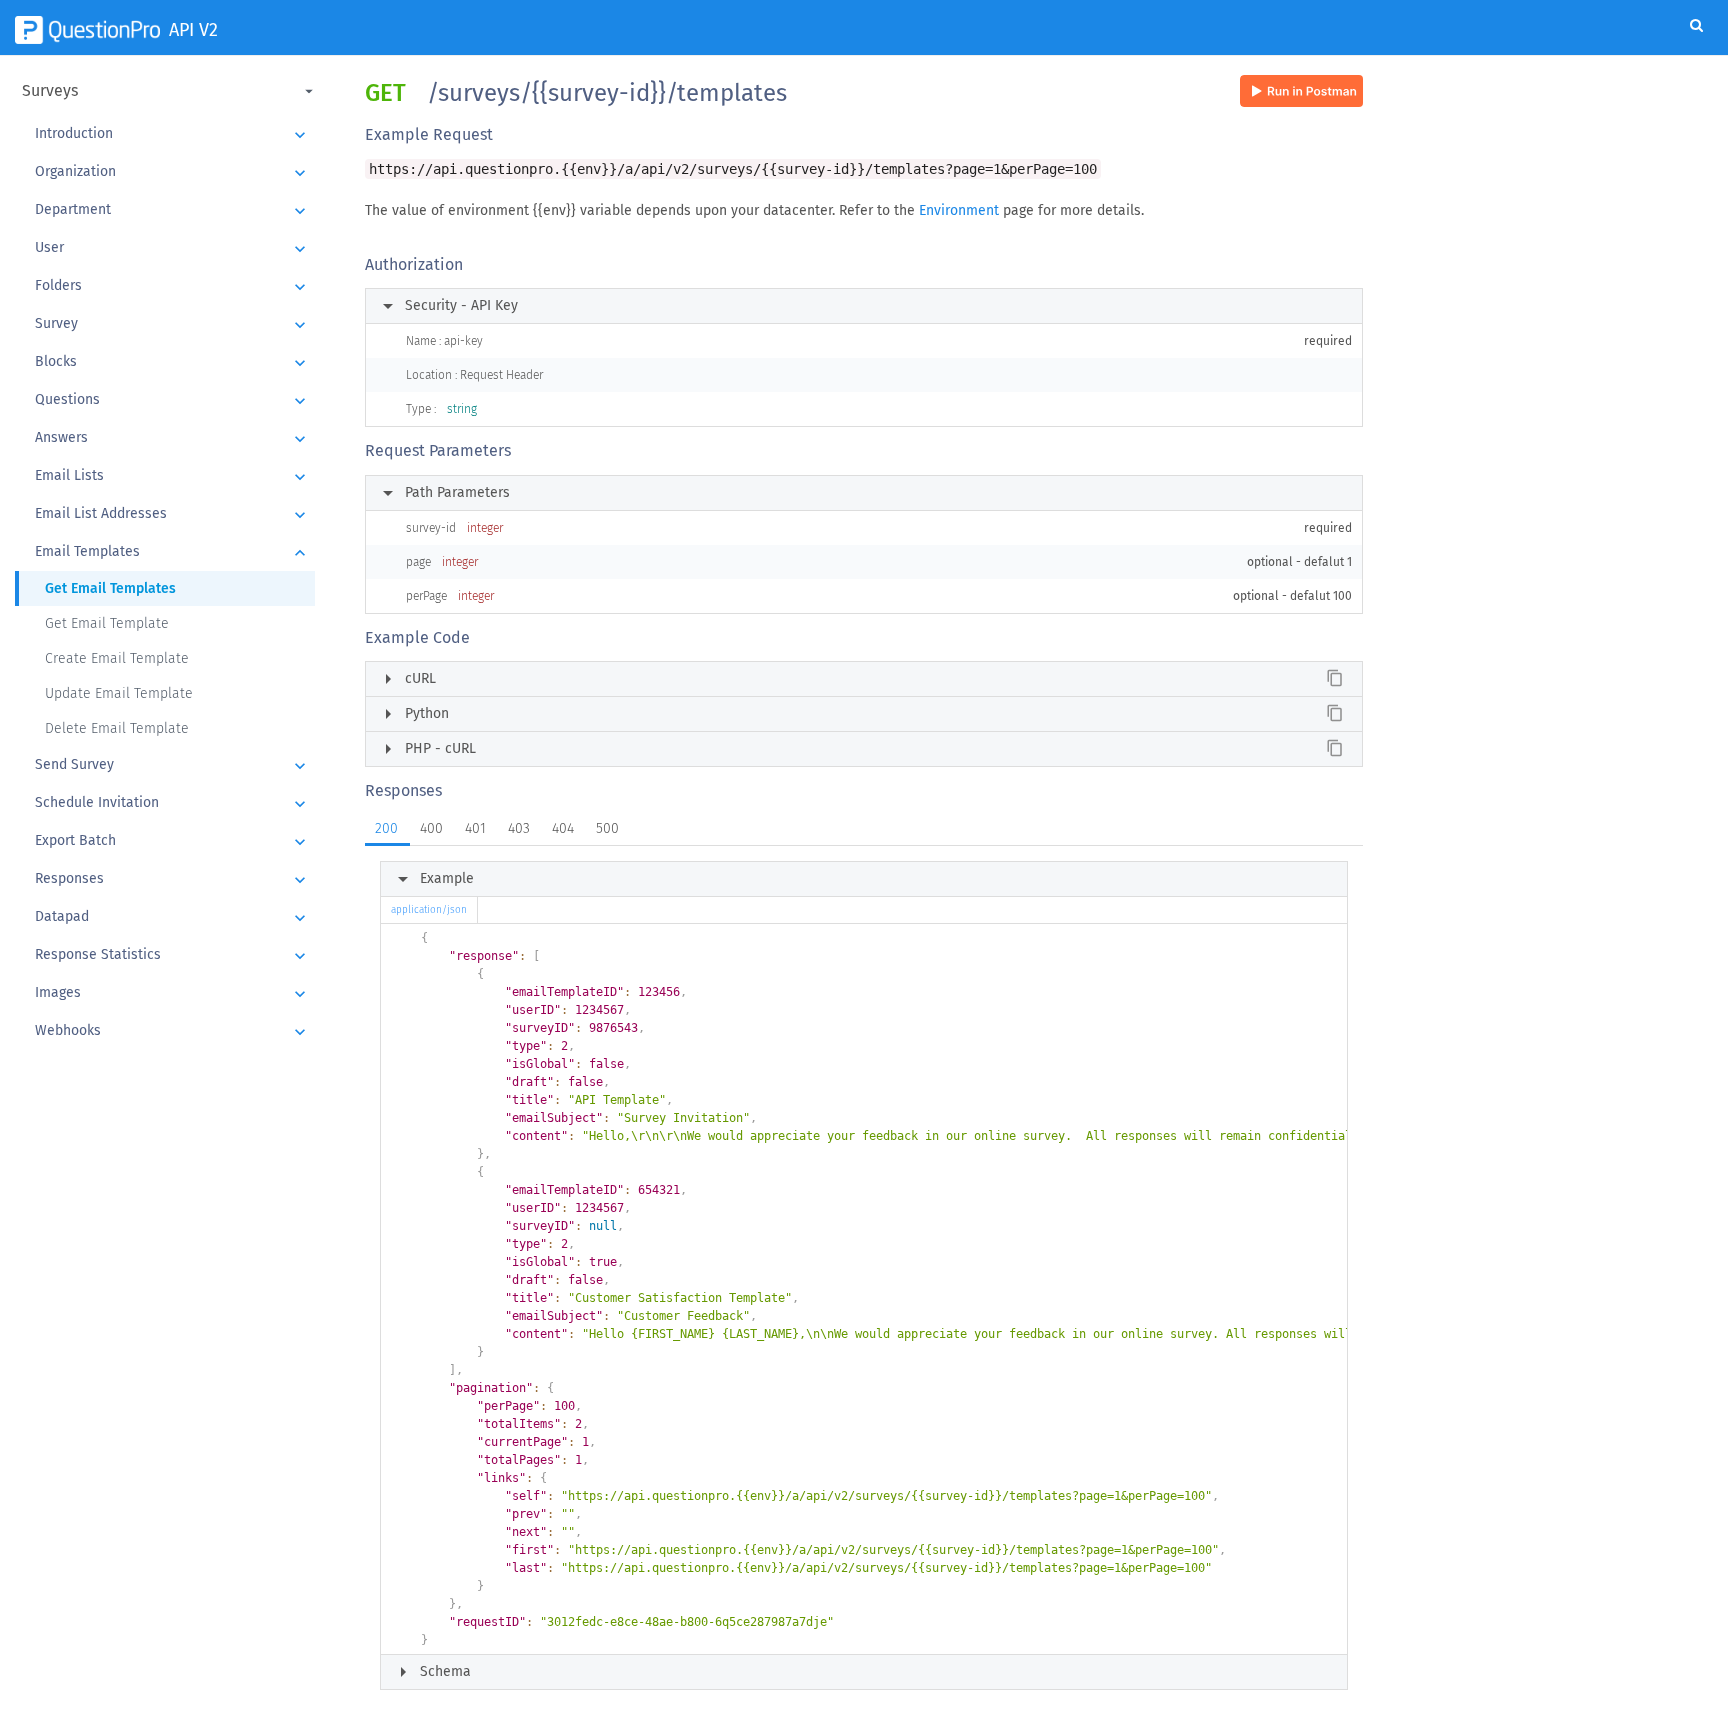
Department (172, 211)
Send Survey (172, 766)
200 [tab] (386, 828)
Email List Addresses (172, 515)
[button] (170, 91)
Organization (172, 173)
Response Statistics (172, 956)
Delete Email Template (117, 728)
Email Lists (172, 477)
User (172, 249)
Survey (172, 325)
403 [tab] (519, 828)
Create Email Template (117, 658)
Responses (172, 880)
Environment (959, 210)
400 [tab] (431, 828)
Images (172, 994)
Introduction (172, 135)
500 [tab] (607, 828)
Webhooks (172, 1032)
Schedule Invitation (172, 804)
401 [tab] (475, 828)
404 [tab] (563, 828)
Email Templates (172, 553)
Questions (172, 401)
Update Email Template (119, 693)
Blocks (172, 363)
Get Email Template (107, 623)
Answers (172, 439)
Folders (172, 287)
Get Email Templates (110, 588)
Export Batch (172, 842)
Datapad (172, 918)
